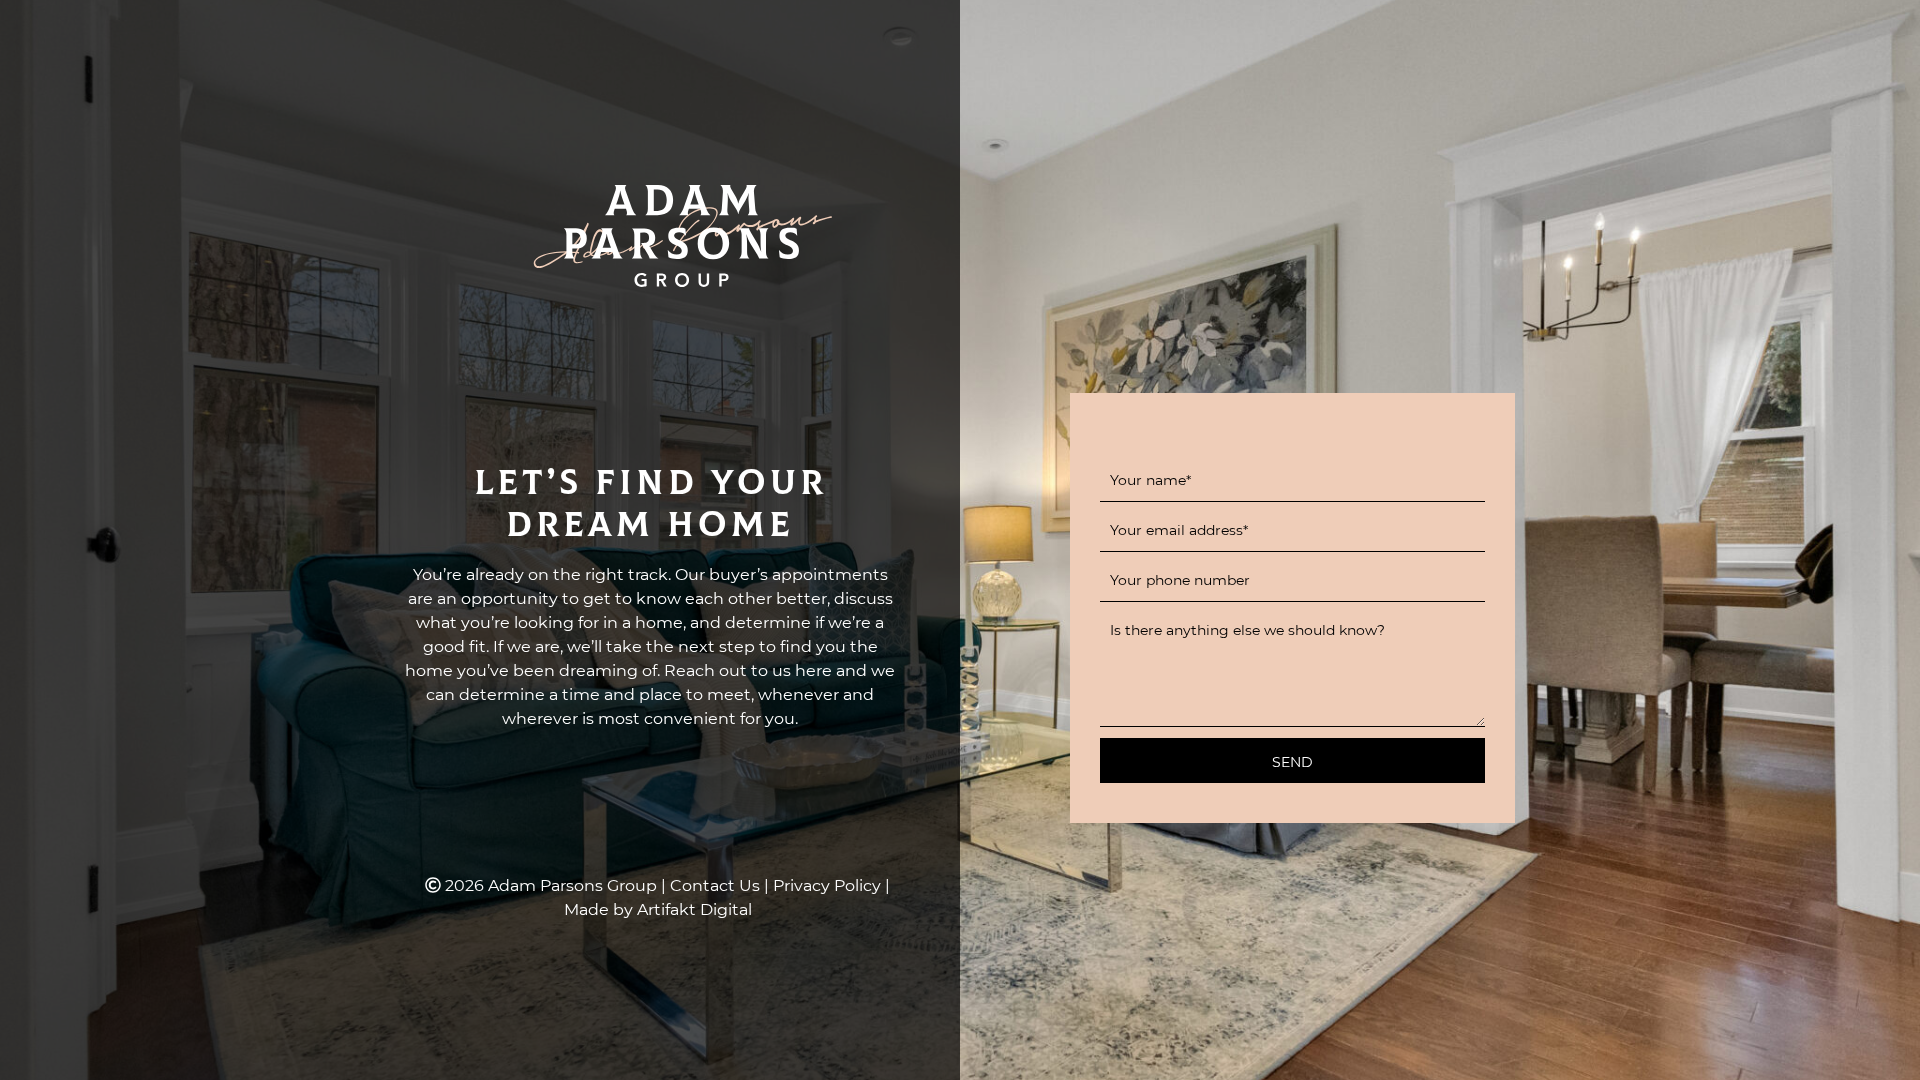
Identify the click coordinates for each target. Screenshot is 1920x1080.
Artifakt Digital (694, 908)
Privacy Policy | (831, 884)
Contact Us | (721, 884)
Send (1292, 761)
